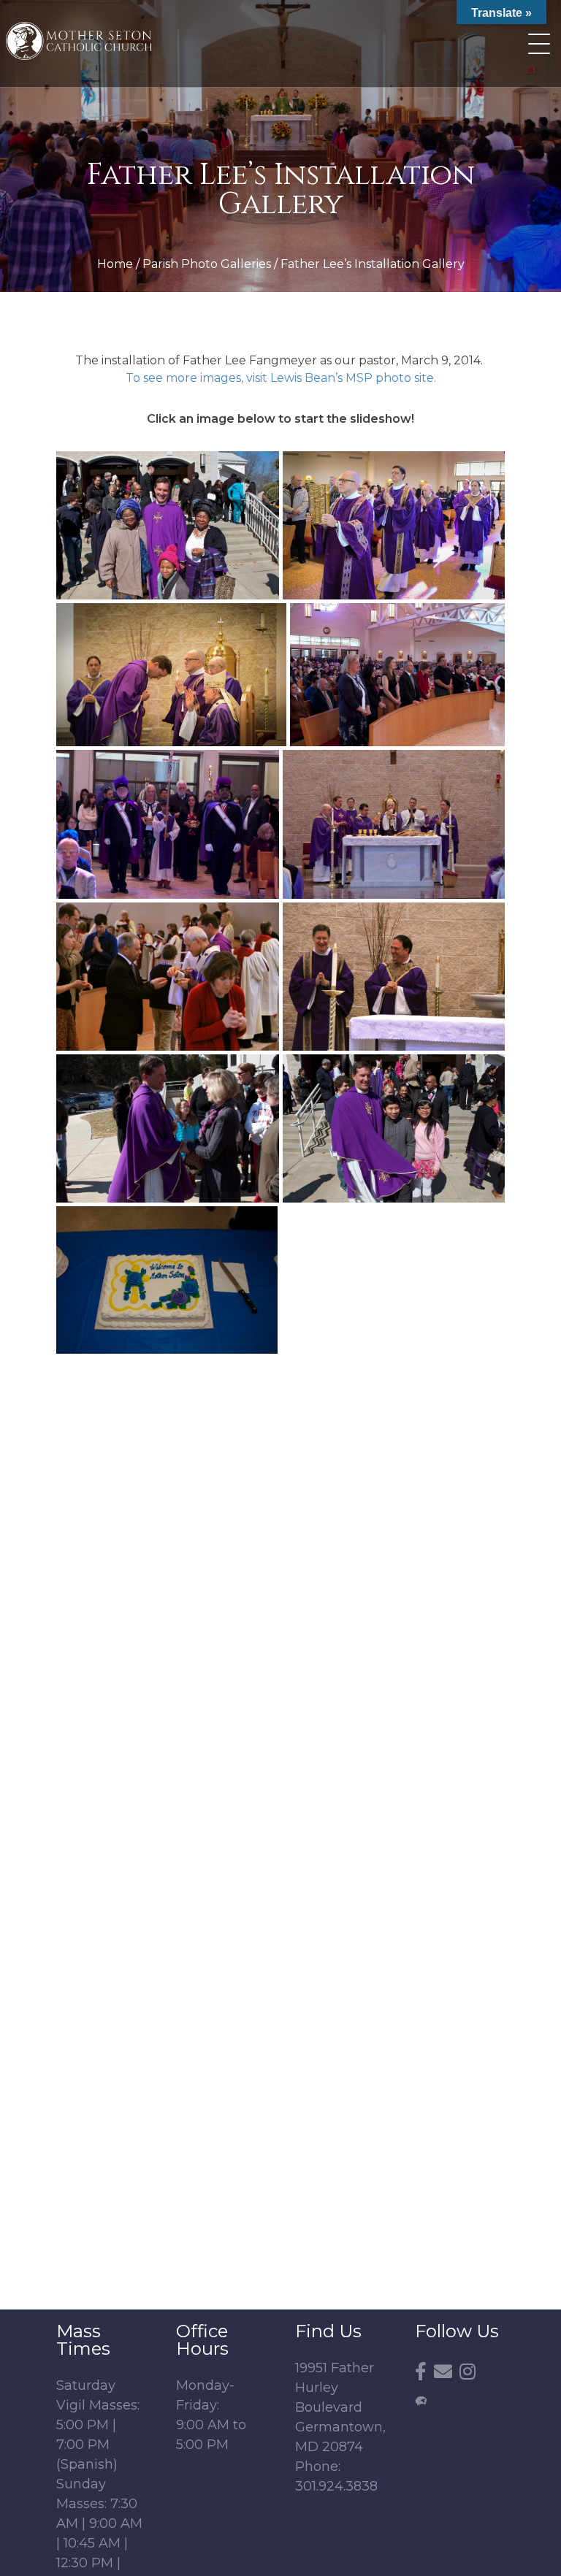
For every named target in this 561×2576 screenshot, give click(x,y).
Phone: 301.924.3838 (336, 2476)
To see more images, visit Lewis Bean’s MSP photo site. (281, 378)
